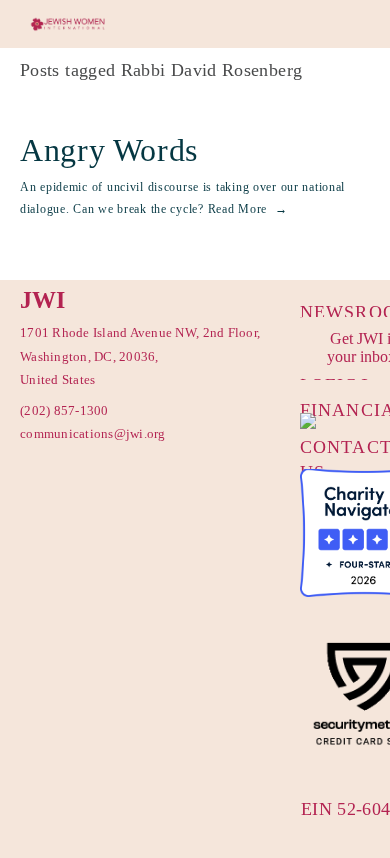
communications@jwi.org (85, 433)
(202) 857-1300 (64, 410)
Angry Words (109, 150)
